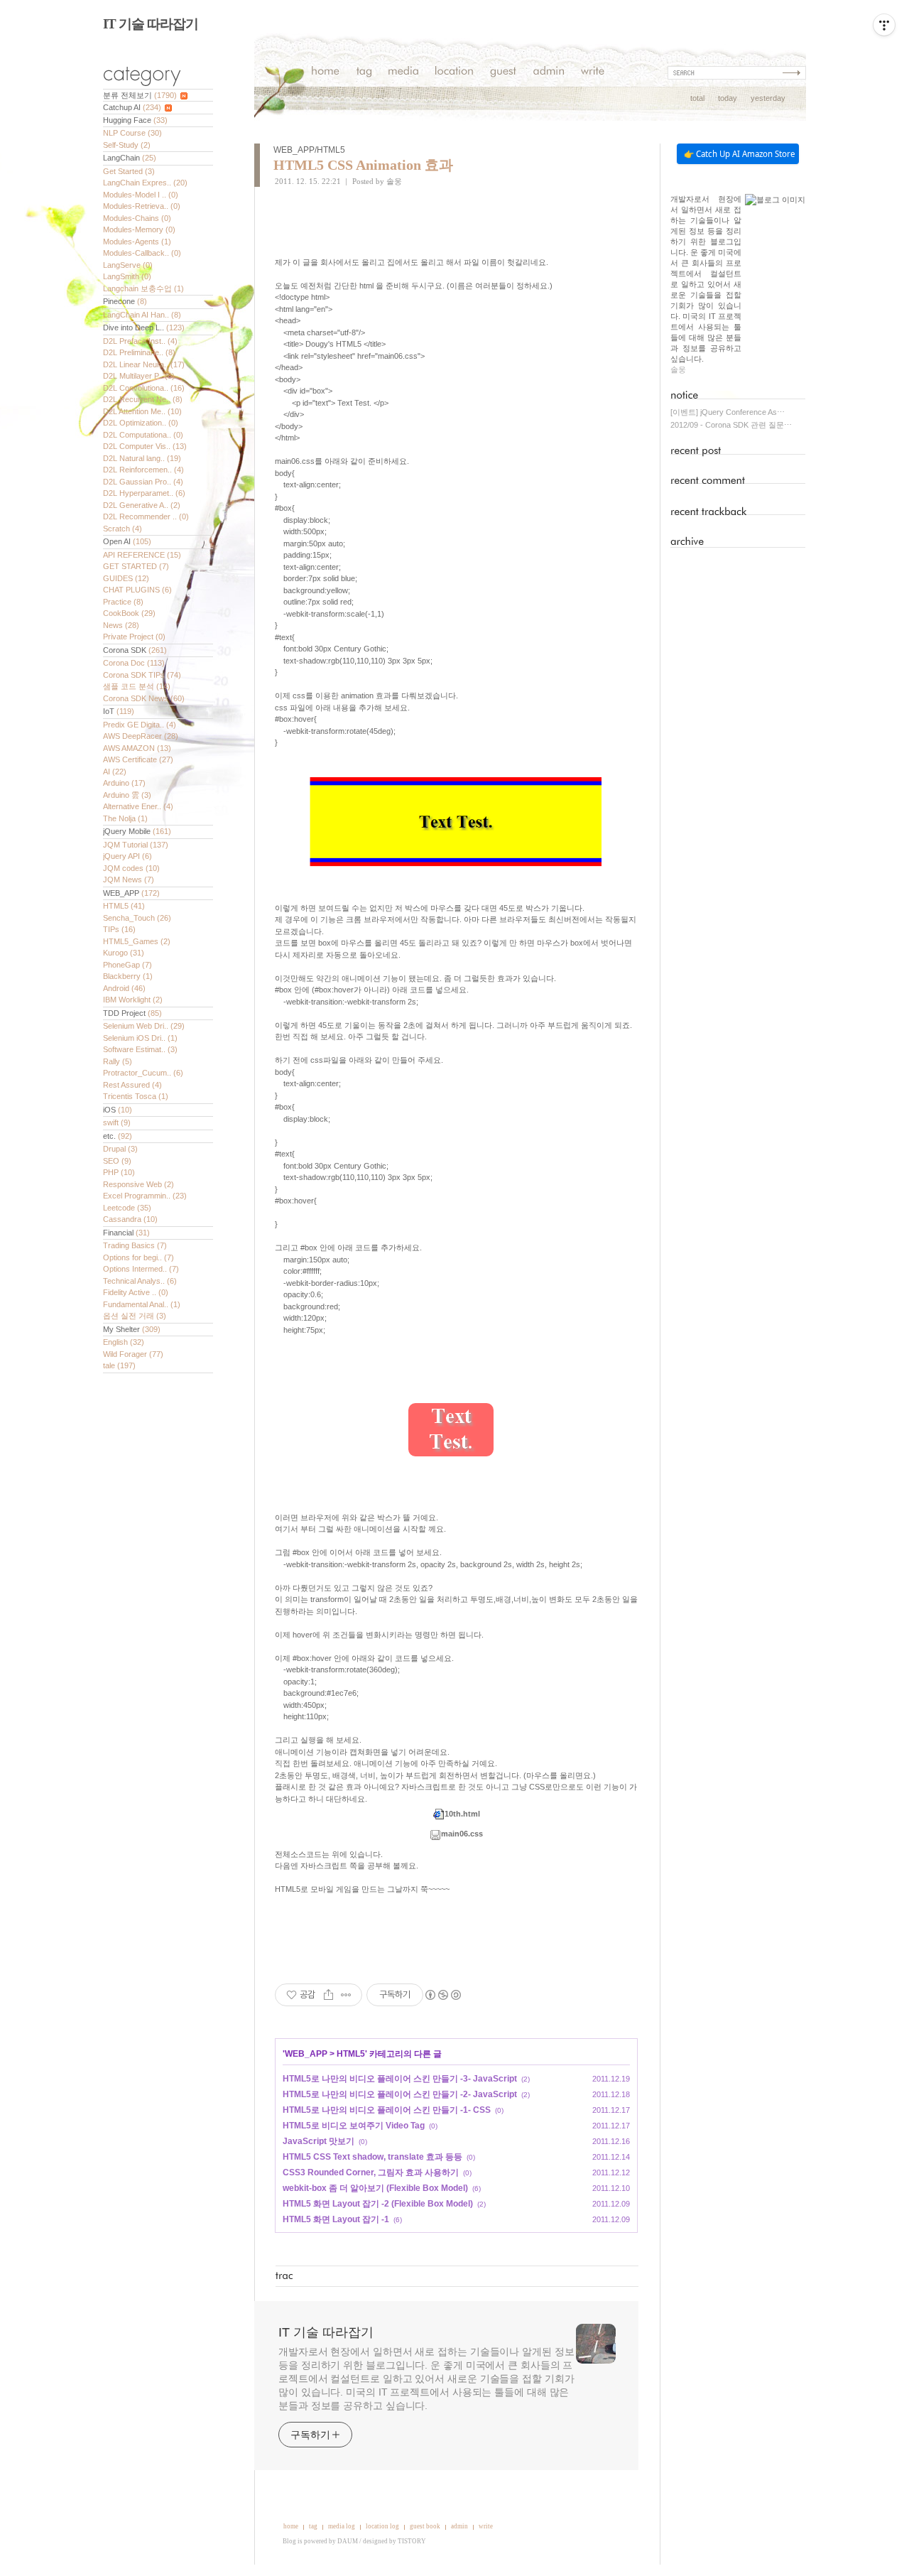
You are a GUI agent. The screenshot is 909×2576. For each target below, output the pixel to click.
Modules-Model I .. (141, 195)
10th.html (462, 1814)
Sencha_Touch (137, 918)
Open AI (127, 541)
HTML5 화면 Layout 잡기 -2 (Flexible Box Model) (378, 2204)
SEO (117, 1161)
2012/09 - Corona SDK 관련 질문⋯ (731, 425)
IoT (119, 711)
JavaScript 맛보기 (319, 2141)
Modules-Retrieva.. (142, 206)
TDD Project (132, 1013)
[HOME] (326, 73)
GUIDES (126, 578)
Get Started (129, 171)
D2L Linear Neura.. (144, 364)
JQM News (129, 880)
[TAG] (364, 73)
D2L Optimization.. (141, 423)
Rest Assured (132, 1085)
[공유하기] (328, 1995)
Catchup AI (132, 107)
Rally (118, 1061)
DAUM (348, 2541)
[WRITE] (593, 73)
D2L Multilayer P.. (139, 376)
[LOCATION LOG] (454, 73)
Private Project (134, 637)
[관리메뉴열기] (884, 25)
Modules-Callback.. (142, 253)
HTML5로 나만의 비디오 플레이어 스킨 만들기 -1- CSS (387, 2110)
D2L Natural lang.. (142, 458)
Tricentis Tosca (136, 1096)
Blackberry (128, 976)
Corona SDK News (144, 698)
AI (115, 772)
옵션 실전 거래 (135, 1316)
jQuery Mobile (137, 831)
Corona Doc (134, 663)
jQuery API (127, 856)
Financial (126, 1233)
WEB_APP (131, 893)
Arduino (124, 783)
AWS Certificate (138, 759)
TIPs (119, 929)
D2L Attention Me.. (142, 411)
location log (382, 2526)
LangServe (128, 265)
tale (119, 1365)
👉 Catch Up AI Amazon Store (739, 154)
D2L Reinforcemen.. (143, 470)
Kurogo (124, 953)
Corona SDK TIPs (142, 675)
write (486, 2526)
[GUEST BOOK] (503, 73)
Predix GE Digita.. (140, 725)
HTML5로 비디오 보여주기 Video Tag (354, 2126)
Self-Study (127, 145)
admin (459, 2526)
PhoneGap (127, 965)
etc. (118, 1136)
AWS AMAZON (137, 748)
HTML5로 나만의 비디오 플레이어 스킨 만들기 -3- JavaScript (400, 2079)
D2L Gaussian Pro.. (143, 482)
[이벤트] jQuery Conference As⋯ (728, 412)
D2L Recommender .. (146, 516)
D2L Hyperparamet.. (144, 493)
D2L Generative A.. (142, 505)
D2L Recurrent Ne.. (143, 399)
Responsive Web (138, 1184)
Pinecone (125, 301)
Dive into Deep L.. (144, 328)
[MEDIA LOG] (403, 73)
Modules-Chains (137, 218)
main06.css (462, 1834)
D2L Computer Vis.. (145, 446)
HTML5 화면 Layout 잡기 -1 (336, 2219)
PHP (119, 1172)
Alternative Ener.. (138, 806)
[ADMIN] (549, 73)
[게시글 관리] (346, 1995)
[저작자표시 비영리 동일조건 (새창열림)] (442, 1995)
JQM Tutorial (136, 845)
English (124, 1342)
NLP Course (132, 133)
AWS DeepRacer (141, 736)
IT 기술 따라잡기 (151, 24)
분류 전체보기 (140, 95)
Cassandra (130, 1219)
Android (124, 988)
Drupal (120, 1149)
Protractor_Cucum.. (143, 1073)
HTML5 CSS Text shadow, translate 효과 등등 (372, 2157)
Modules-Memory (139, 229)
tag (313, 2526)
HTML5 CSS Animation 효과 (363, 165)
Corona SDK (135, 650)
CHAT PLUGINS (137, 590)
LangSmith (127, 276)
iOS (118, 1110)
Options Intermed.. (141, 1269)
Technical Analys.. (140, 1281)
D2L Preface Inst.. (140, 341)
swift (117, 1122)
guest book (425, 2526)
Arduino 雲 (127, 795)
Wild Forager (133, 1354)
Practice (123, 602)
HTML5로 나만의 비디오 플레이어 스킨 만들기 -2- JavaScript (400, 2094)
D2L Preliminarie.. (139, 352)
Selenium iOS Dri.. (140, 1038)
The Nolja (125, 818)
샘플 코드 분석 (137, 686)
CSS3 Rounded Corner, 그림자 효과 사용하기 (371, 2172)
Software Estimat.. (140, 1049)
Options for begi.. (138, 1257)
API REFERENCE (142, 555)
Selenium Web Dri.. (144, 1026)
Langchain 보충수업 (143, 288)
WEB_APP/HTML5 (309, 150)
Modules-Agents (137, 242)
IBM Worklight (133, 1000)
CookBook (129, 613)
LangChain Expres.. (145, 183)
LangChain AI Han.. (142, 315)
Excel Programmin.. (145, 1196)
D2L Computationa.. (143, 435)
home (291, 2526)
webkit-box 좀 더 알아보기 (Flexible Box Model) (375, 2188)
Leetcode (127, 1208)
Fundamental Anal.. (142, 1304)
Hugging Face (135, 120)
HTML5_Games (137, 941)
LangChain (130, 158)
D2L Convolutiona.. (144, 388)
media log (342, 2526)
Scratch (123, 529)
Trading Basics (135, 1245)
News (121, 625)
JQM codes (131, 868)
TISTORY (412, 2541)
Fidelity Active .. (136, 1292)
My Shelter (132, 1329)
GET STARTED (136, 566)
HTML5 (124, 906)
